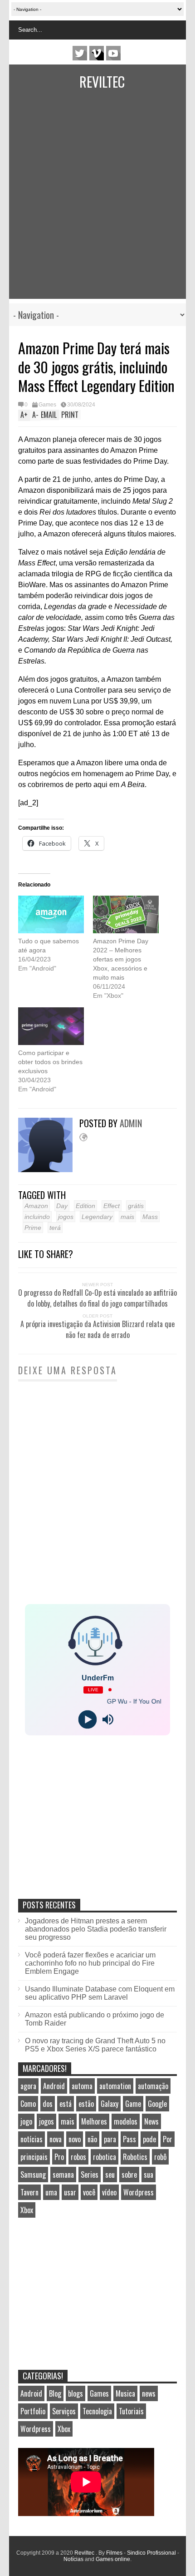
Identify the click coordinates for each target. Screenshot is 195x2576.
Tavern (29, 2192)
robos (78, 2157)
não (92, 2139)
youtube (113, 53)
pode (149, 2139)
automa (82, 2086)
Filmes (114, 2553)
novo (75, 2139)
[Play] (87, 1719)
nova (56, 2139)
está (66, 2104)
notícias (32, 2139)
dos (48, 2104)
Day (62, 1206)
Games (47, 405)
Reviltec (102, 82)
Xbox (27, 2210)
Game (133, 2104)
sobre (129, 2175)
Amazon (36, 1206)
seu (110, 2175)
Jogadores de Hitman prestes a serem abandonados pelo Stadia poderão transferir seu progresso (96, 1929)
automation (115, 2086)
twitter (80, 53)
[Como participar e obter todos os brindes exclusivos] (51, 1026)
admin (131, 1123)
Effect (112, 1206)
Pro (59, 2157)
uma (51, 2192)
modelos (126, 2121)
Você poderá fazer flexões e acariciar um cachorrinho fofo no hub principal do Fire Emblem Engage (90, 1963)
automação (153, 2086)
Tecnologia (97, 2411)
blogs (76, 2393)
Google (157, 2104)
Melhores (94, 2121)
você (89, 2192)
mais (127, 1217)
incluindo (37, 1217)
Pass (129, 2139)
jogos (66, 1217)
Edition (85, 1206)
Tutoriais (131, 2411)
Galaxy (110, 2104)
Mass (150, 1217)
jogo (26, 2121)
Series (90, 2175)
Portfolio (33, 2411)
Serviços (64, 2411)
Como (28, 2104)
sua (149, 2175)
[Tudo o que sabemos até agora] (51, 914)
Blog (55, 2393)
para (110, 2139)
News (151, 2121)
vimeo (97, 53)
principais (34, 2157)
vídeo (109, 2192)
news (149, 2393)
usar (70, 2192)
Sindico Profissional (151, 2553)
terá (55, 1228)
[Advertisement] (88, 201)
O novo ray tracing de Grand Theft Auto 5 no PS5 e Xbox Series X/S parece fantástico (95, 2045)
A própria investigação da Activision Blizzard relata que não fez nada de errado (97, 1329)
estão (86, 2104)
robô (160, 2157)
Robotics (135, 2157)
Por (168, 2139)
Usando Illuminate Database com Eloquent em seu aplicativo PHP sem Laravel (100, 1993)
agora (28, 2086)
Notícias (73, 2559)
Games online (113, 2559)
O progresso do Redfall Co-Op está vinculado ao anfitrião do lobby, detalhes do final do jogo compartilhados (97, 1298)
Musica (125, 2393)
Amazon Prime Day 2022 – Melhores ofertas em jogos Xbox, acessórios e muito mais (121, 959)
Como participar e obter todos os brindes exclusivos (50, 1062)
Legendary (97, 1217)
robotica (105, 2157)
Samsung (33, 2175)
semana (63, 2175)
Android (54, 2086)
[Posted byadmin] (49, 1170)
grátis (136, 1206)
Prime (33, 1228)
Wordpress (139, 2192)
